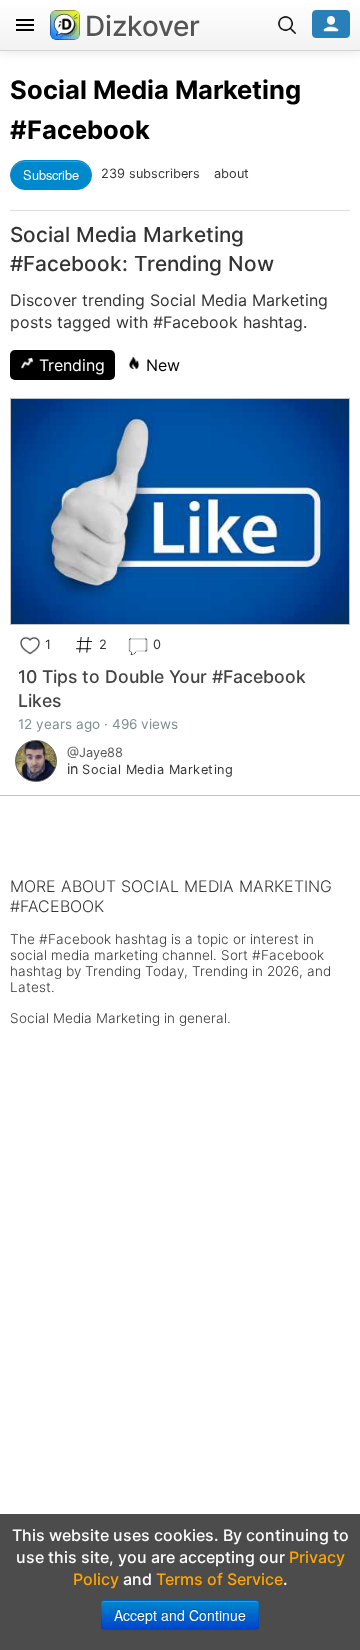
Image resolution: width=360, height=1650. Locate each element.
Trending (69, 365)
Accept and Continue (180, 1615)
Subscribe (51, 174)
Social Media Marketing (155, 89)
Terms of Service (219, 1579)
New (160, 365)
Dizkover (142, 26)
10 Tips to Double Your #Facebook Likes (162, 688)
